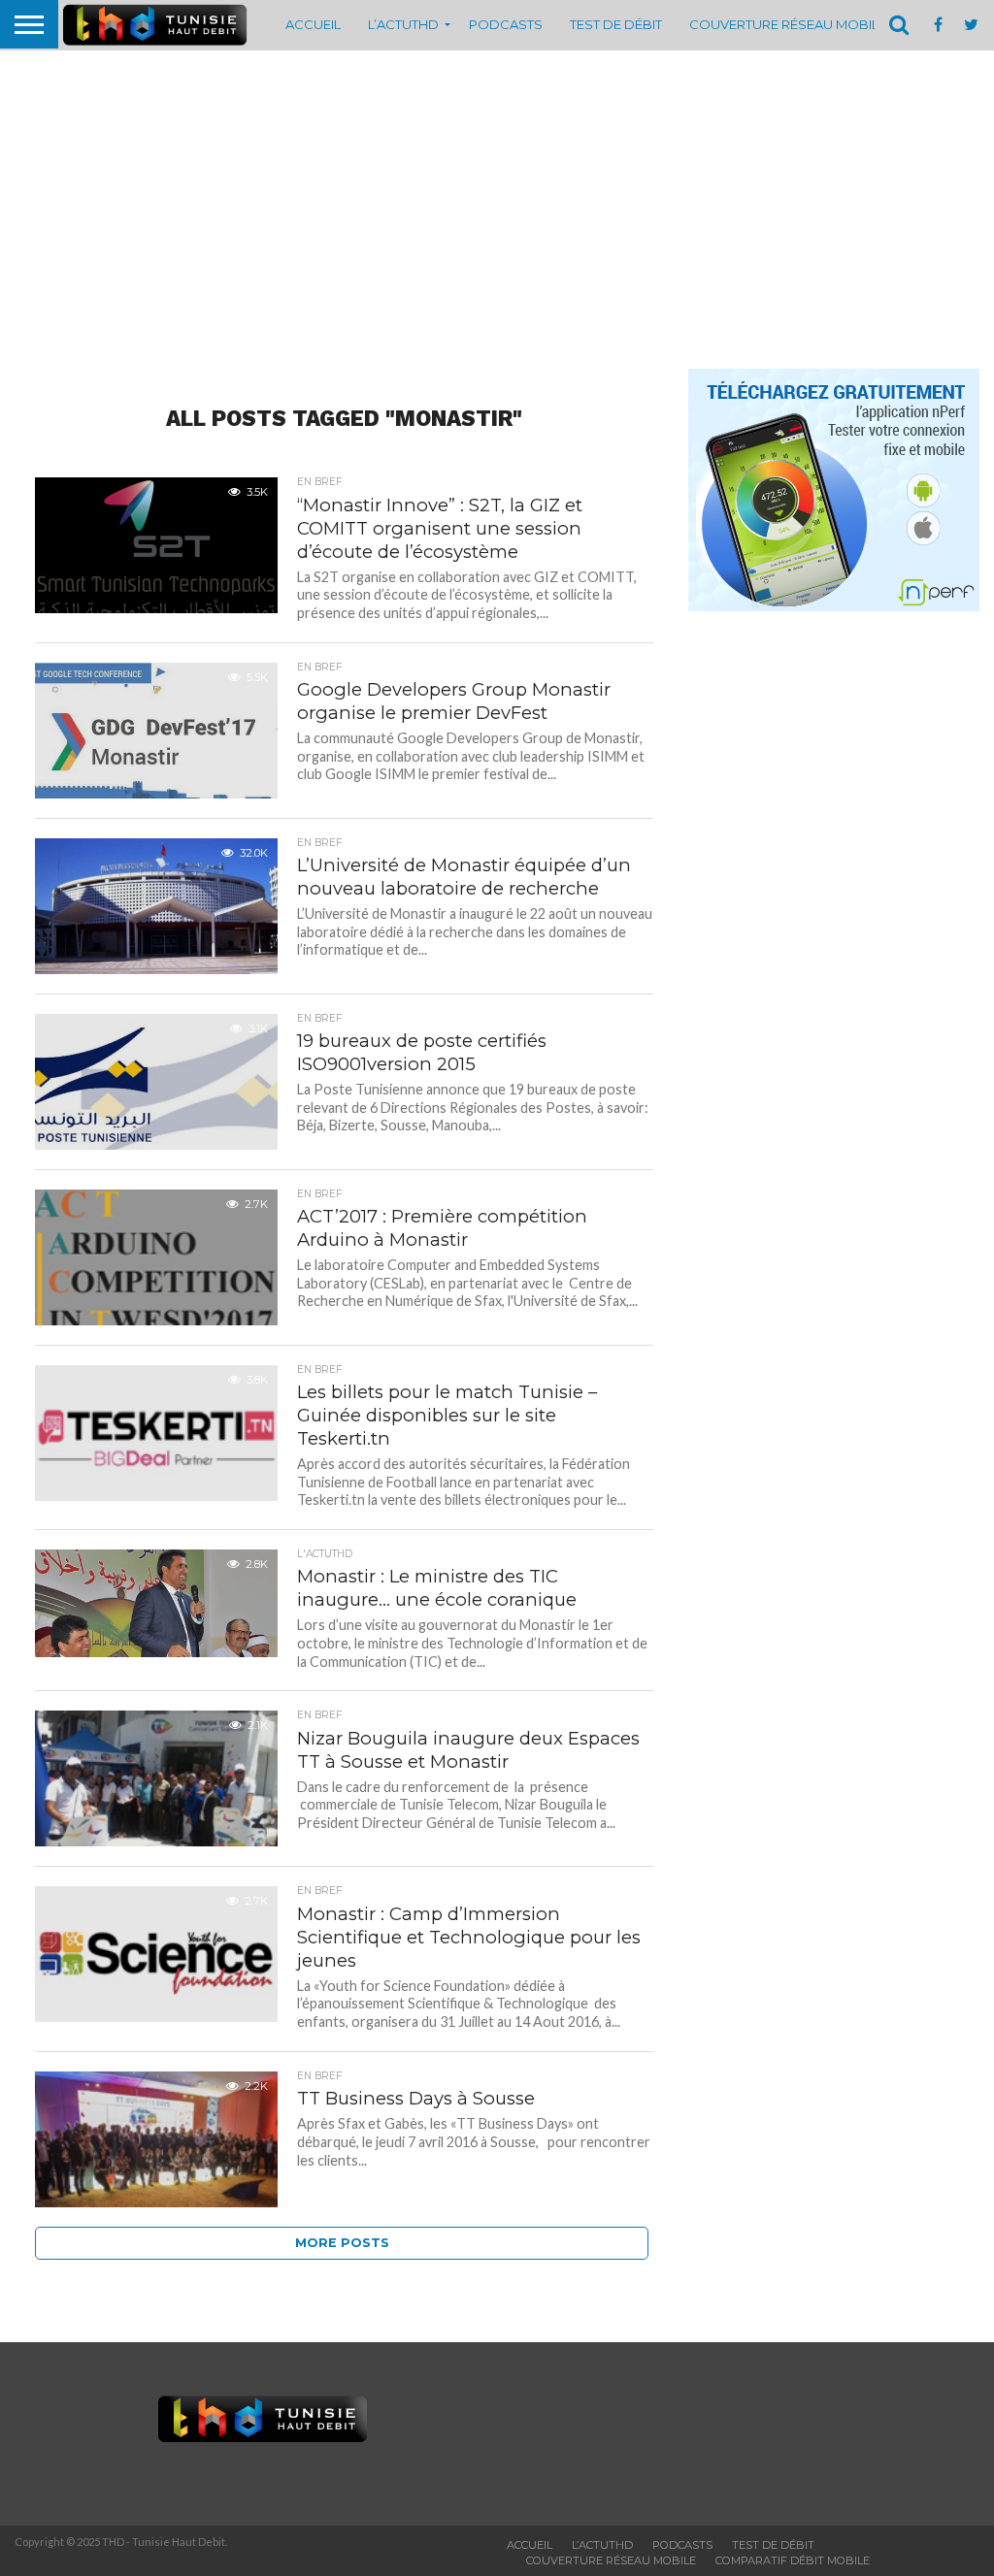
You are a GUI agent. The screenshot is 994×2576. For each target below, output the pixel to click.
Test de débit (616, 24)
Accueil (313, 24)
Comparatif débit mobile (793, 2560)
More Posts (342, 2243)
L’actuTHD (403, 24)
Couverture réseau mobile (788, 24)
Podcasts (506, 24)
